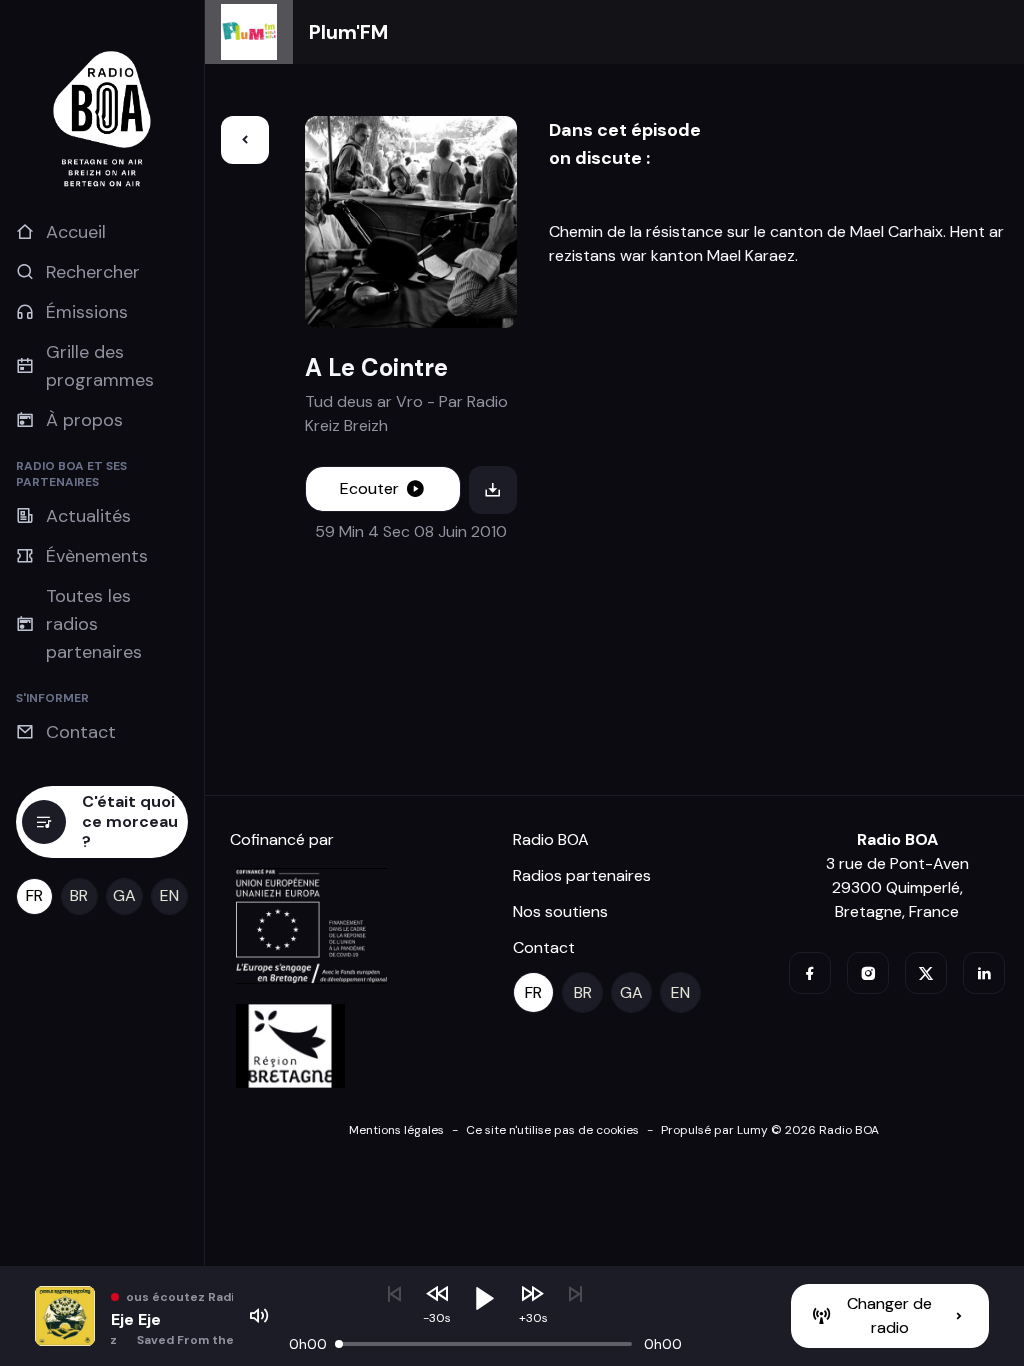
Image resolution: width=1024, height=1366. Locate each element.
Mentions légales (396, 1130)
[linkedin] (984, 973)
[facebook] (810, 973)
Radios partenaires (582, 875)
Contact (544, 947)
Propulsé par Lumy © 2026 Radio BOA (770, 1130)
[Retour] (245, 140)
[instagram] (868, 973)
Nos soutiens (560, 911)
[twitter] (926, 973)
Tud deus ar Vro (364, 401)
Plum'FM (348, 32)
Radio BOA (551, 839)
